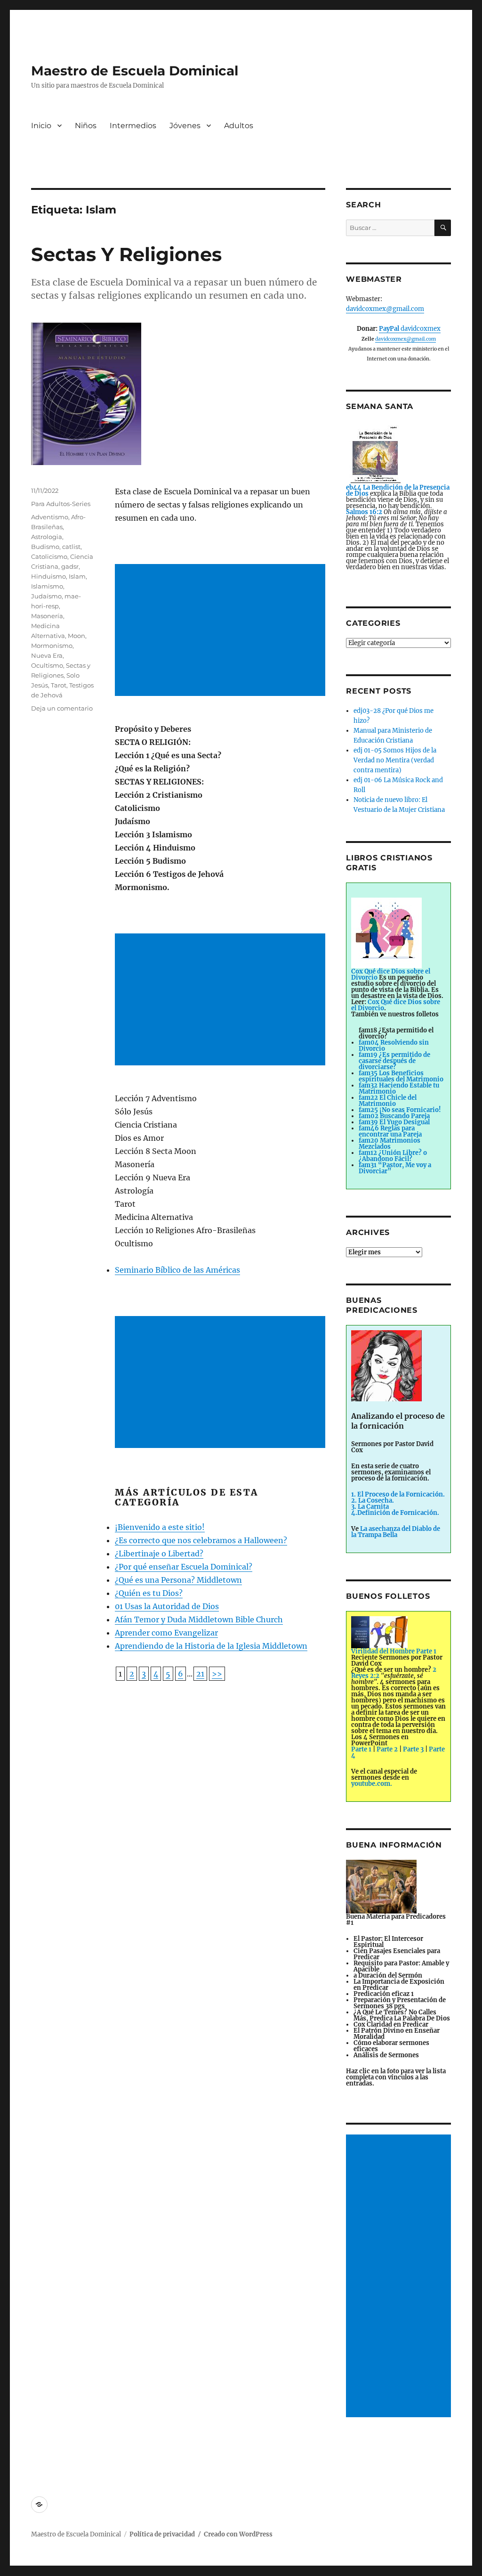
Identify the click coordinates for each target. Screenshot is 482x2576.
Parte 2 (387, 1749)
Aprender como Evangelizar (166, 1633)
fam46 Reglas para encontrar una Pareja (390, 1131)
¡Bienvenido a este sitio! (160, 1527)
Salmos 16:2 (364, 512)
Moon (76, 636)
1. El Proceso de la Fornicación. (398, 1494)
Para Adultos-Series (61, 504)
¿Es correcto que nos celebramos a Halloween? (201, 1540)
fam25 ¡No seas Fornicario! (400, 1110)
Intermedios (133, 126)
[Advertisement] (222, 631)
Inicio (41, 126)
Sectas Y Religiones (126, 254)
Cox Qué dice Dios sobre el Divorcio (396, 1005)
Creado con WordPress (238, 2534)
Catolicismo (49, 556)
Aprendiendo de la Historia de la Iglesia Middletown (211, 1646)
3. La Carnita (370, 1507)
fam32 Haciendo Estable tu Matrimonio (399, 1088)
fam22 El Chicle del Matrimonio (388, 1101)
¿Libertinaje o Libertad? (159, 1554)
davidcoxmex (410, 329)
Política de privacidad (162, 2534)
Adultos (239, 126)
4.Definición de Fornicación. (395, 1513)
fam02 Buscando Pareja (394, 1116)
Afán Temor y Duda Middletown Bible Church (199, 1619)
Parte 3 (413, 1749)
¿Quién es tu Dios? (149, 1593)
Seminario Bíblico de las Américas (177, 1270)
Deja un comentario (62, 708)
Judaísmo (46, 596)
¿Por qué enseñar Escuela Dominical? (184, 1567)
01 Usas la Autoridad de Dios (167, 1606)
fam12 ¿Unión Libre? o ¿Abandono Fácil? (393, 1156)
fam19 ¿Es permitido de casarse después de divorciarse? (394, 1061)
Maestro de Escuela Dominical (135, 71)
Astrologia (47, 537)
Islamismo (47, 586)
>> (217, 1674)
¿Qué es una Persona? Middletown (178, 1580)
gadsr (70, 566)
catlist (71, 547)
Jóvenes (185, 126)
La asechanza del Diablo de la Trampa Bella (396, 1532)
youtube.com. (372, 1784)
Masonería (47, 616)
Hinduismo (48, 576)
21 (200, 1674)
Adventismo (50, 517)
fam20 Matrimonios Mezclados (390, 1144)
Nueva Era (47, 655)
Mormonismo (52, 646)
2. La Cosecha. (373, 1501)
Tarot (59, 685)
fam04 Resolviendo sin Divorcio (394, 1046)
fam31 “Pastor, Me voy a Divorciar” (395, 1168)
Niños (86, 126)
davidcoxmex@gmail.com (385, 309)
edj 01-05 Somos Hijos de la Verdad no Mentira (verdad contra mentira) (395, 760)
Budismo (45, 547)
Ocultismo (47, 665)
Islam (77, 576)
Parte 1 (361, 1749)
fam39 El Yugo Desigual (394, 1122)
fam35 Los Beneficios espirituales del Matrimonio (401, 1076)
